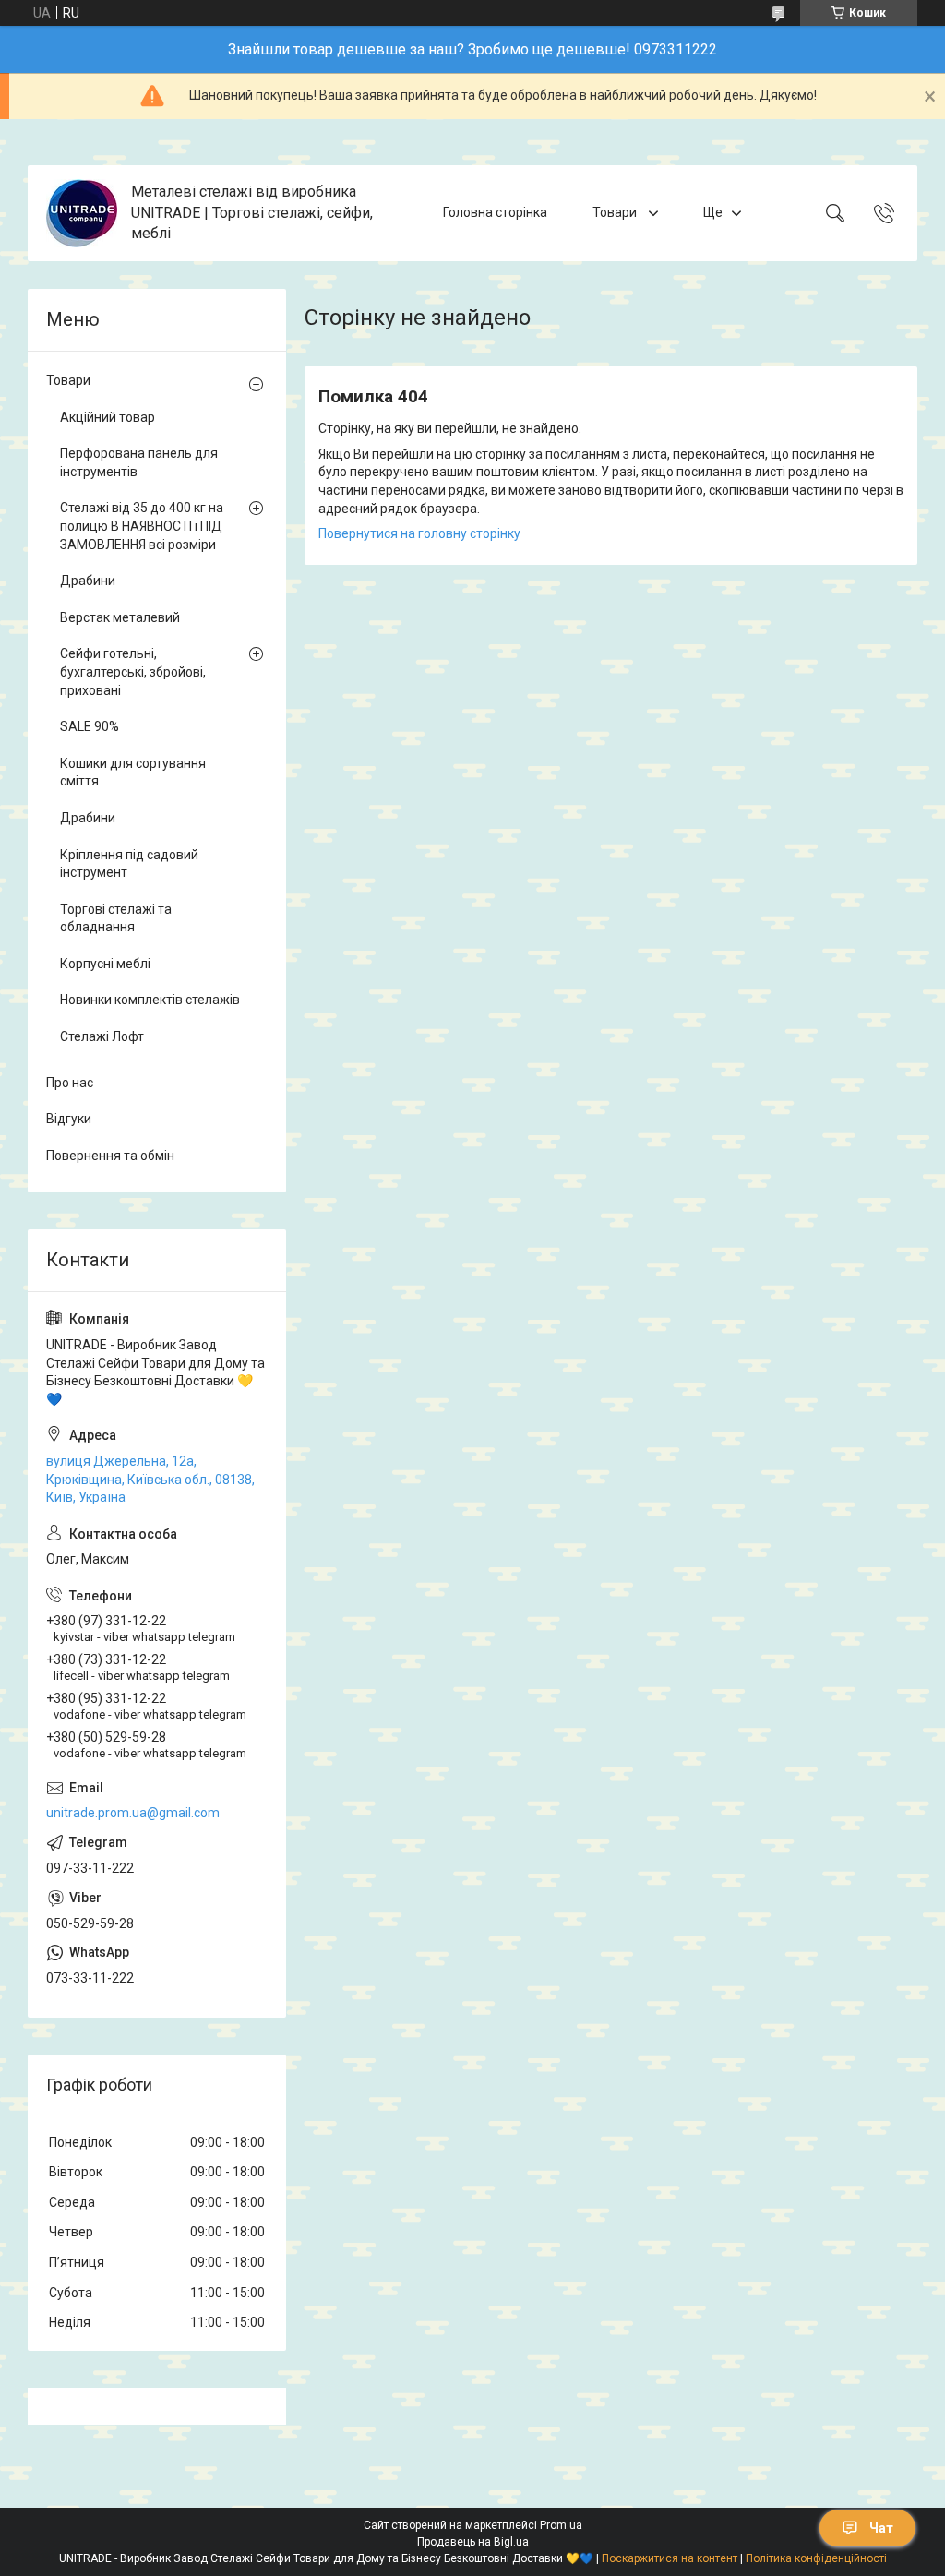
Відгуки (69, 1119)
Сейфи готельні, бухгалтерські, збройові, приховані (133, 671)
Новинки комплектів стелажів (150, 1000)
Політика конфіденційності (816, 2558)
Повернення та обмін (110, 1156)
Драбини (88, 581)
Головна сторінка (495, 212)
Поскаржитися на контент (670, 2558)
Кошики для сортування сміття (133, 773)
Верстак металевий (120, 617)
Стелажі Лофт (102, 1036)
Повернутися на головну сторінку (419, 533)
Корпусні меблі (105, 964)
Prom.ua (561, 2525)
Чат (881, 2528)
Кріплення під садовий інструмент (129, 864)
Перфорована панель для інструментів (139, 462)
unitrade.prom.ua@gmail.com (133, 1813)
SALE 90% (90, 726)
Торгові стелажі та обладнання (116, 918)
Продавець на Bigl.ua (473, 2542)
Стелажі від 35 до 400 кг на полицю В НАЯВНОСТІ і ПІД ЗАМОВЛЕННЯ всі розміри (142, 526)
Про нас (70, 1083)
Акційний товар (108, 417)
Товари (616, 212)
